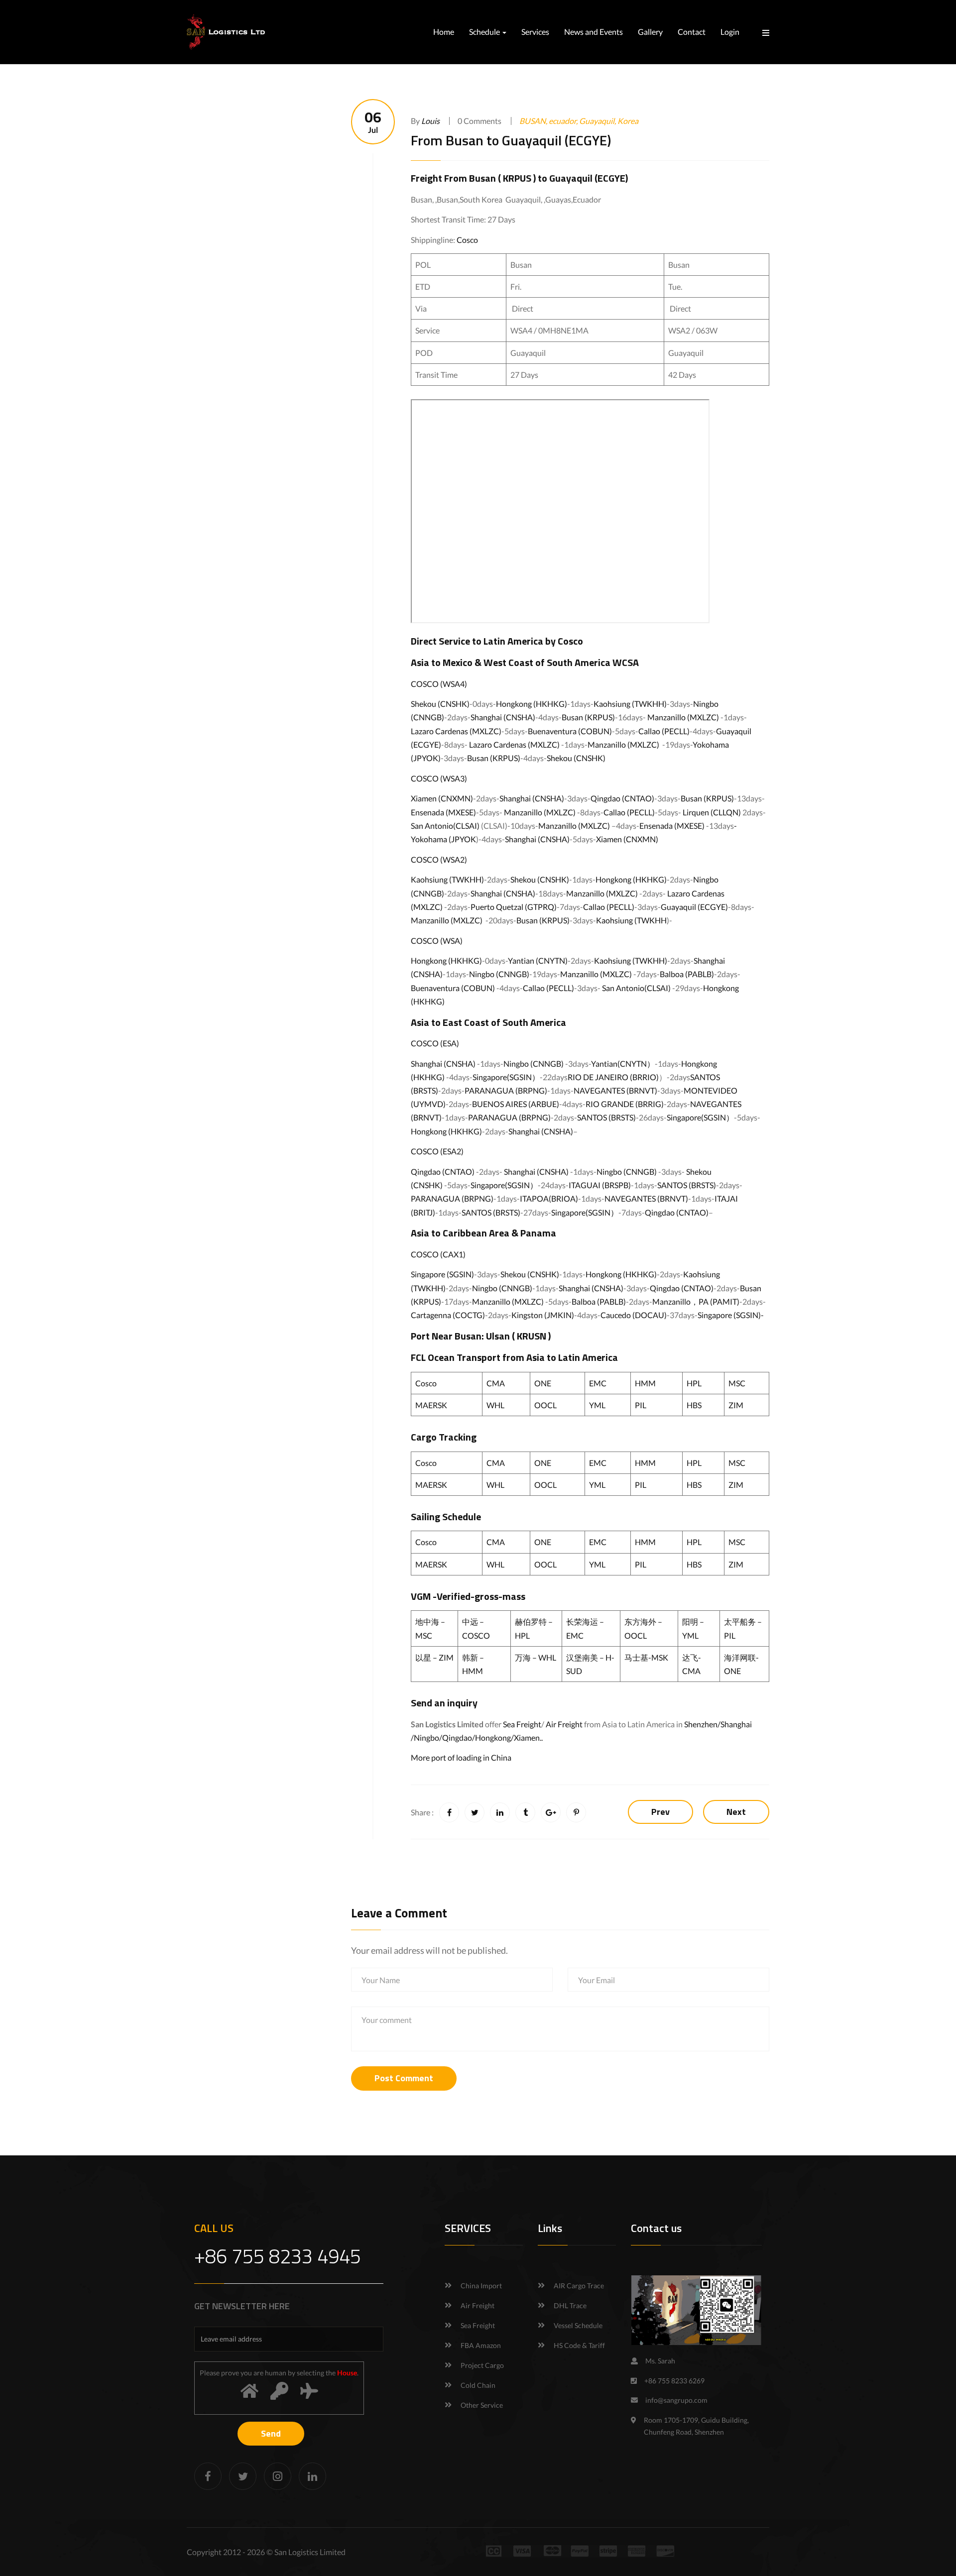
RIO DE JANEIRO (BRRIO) (613, 1077)
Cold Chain (478, 2385)
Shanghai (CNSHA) (503, 717)
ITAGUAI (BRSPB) (600, 1185)
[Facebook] (208, 2476)
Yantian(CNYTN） (623, 1064)
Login (730, 32)
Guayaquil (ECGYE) (589, 178)
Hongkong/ (494, 1737)
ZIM (736, 1405)
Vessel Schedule (578, 2325)
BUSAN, (534, 121)
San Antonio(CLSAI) (445, 826)
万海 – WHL (536, 1657)
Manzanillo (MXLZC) (683, 717)
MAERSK (431, 1405)
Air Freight (564, 1724)
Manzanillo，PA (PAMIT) (696, 1301)
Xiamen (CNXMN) (442, 798)
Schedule (485, 32)
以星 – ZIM (434, 1657)
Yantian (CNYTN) (538, 960)
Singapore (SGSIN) (442, 1274)
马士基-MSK (646, 1657)
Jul (373, 122)
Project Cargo (482, 2365)
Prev (660, 1812)
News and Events (594, 32)
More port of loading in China (461, 1757)
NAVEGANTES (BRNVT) (615, 1090)
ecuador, (564, 121)
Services (535, 32)
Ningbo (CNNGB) (499, 974)
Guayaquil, (598, 121)
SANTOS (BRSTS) (606, 1117)
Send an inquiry (444, 1703)
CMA (496, 1383)
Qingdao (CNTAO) (622, 798)
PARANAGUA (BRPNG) (506, 1090)
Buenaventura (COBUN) (570, 731)
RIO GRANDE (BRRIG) (625, 1104)
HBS (694, 1405)
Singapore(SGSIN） (506, 1077)
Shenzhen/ (702, 1724)
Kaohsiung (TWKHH (631, 920)
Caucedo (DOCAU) (634, 1315)
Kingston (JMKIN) (543, 1315)
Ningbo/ (428, 1737)
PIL (641, 1405)
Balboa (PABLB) (687, 974)
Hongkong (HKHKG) (532, 704)
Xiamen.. (528, 1737)
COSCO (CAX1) (438, 1254)
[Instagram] (278, 2476)
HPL (694, 1383)
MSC (737, 1383)
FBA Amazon (481, 2345)
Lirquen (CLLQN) (712, 812)
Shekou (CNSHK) (440, 704)
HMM (645, 1383)
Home (444, 32)
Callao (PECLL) (664, 731)
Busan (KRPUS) (588, 717)
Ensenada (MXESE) (443, 812)
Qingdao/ (459, 1737)
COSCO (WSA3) (439, 778)
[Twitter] (243, 2476)
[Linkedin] (312, 2476)
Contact (692, 32)
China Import (481, 2286)
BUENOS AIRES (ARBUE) (516, 1104)
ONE (543, 1383)
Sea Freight (522, 1724)
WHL (495, 1405)
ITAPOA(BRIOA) (549, 1198)
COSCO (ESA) (435, 1043)
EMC (598, 1383)
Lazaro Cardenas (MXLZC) (456, 731)
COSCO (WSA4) (439, 684)
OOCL (545, 1405)
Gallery (650, 32)
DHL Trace (570, 2305)
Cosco (467, 240)
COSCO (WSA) (437, 941)
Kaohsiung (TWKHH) (630, 704)
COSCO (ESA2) (437, 1151)
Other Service (482, 2405)
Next (736, 1812)
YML (597, 1405)
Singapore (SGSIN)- (731, 1315)
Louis (430, 121)
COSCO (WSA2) (439, 859)
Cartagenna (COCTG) (448, 1315)
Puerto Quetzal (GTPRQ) (514, 907)
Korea (628, 121)
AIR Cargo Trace (579, 2286)
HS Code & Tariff (579, 2345)
